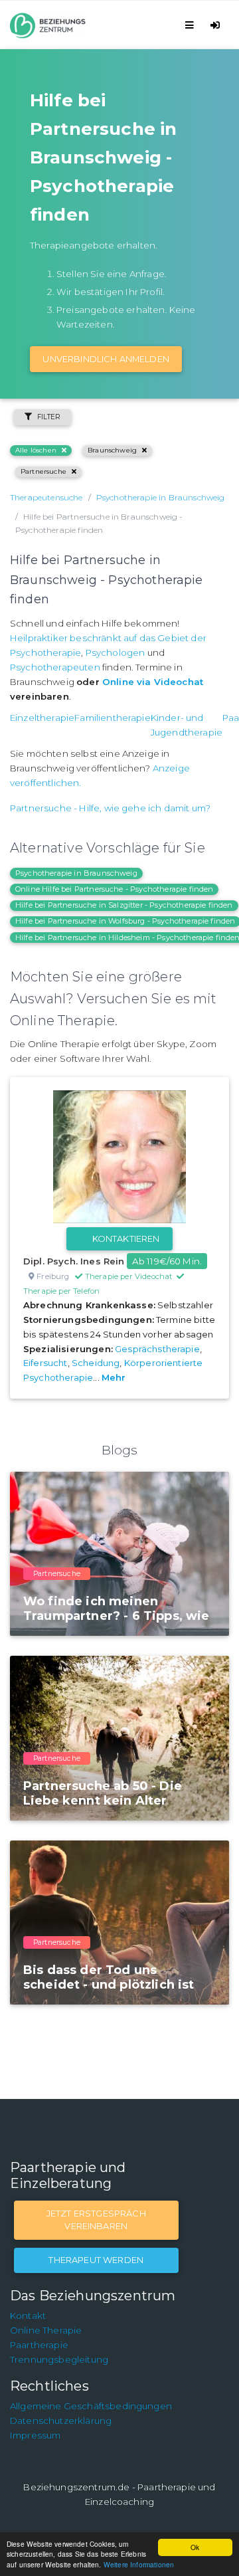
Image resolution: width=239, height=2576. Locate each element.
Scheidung (96, 1363)
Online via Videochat (153, 682)
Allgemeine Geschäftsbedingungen (91, 2406)
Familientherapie (113, 718)
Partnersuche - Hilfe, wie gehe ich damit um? (110, 808)
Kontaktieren (126, 1238)
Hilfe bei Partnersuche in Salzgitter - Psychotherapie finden (124, 905)
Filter (49, 417)
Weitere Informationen (139, 2564)
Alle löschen (36, 450)
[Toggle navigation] (192, 25)
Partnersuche (43, 471)
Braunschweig (112, 450)
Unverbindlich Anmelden (106, 359)
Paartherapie (39, 2345)
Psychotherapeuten (55, 667)
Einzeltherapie (42, 718)
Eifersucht (45, 1363)
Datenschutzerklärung (61, 2421)
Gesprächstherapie (157, 1349)
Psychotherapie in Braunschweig (76, 873)
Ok (195, 2547)
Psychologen (116, 652)
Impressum (35, 2435)
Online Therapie (46, 2330)
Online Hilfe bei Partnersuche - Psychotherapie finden (114, 889)
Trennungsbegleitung (59, 2359)
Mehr (114, 1377)
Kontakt (28, 2316)
